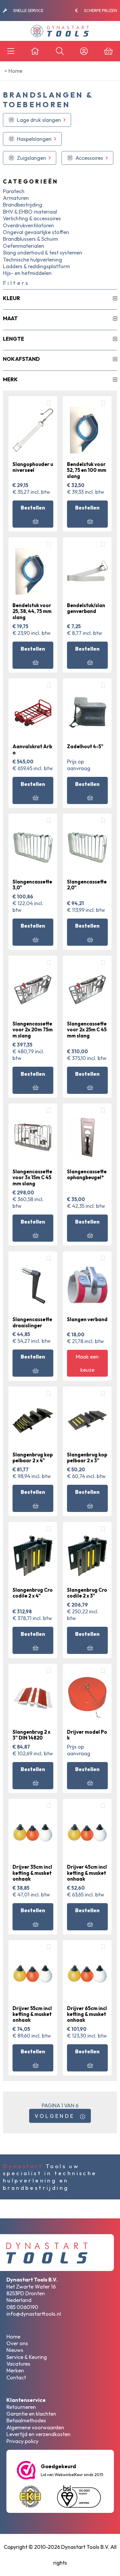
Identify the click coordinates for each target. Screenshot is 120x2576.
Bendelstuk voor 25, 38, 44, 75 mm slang (32, 611)
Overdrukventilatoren (28, 225)
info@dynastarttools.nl (34, 2314)
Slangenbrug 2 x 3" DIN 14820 (31, 1735)
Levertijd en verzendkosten (38, 2434)
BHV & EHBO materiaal (30, 212)
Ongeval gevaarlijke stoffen (36, 232)
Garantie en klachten (31, 2414)
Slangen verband (87, 1319)
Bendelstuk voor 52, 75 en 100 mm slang (87, 470)
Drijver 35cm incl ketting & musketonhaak (32, 1873)
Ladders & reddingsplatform (36, 266)
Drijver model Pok (87, 1735)
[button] (37, 120)
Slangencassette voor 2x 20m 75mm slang (33, 1030)
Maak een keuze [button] (87, 1363)
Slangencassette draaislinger (32, 1322)
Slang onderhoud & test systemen (43, 253)
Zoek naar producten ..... (40, 11)
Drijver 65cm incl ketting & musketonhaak (87, 2014)
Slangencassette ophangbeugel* (87, 1174)
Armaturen (16, 198)
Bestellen (33, 508)
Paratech (14, 191)
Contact (16, 2377)
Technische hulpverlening (32, 260)
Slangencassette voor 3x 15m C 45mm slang (32, 1177)
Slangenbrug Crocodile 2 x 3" (87, 1593)
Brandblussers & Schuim (30, 239)
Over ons (17, 2343)
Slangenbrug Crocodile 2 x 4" (33, 1593)
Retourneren (21, 2407)
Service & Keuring (27, 2357)
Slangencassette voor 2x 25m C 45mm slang (87, 1030)
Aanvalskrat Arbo (32, 749)
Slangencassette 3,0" (32, 885)
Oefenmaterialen (24, 246)
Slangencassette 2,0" (87, 885)
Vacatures (18, 2364)
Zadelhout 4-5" (85, 746)
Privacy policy (22, 2441)
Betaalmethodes (26, 2420)
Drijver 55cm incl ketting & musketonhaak (32, 2014)
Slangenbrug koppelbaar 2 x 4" (33, 1457)
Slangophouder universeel (33, 467)
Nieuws (15, 2350)
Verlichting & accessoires (32, 218)
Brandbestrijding (23, 205)
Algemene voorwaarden (35, 2427)
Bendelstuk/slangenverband (86, 608)
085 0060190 (22, 2307)
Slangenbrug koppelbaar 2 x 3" (87, 1457)
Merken (15, 2370)
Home (13, 2337)
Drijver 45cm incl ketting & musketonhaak (87, 1873)
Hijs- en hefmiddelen (27, 273)
